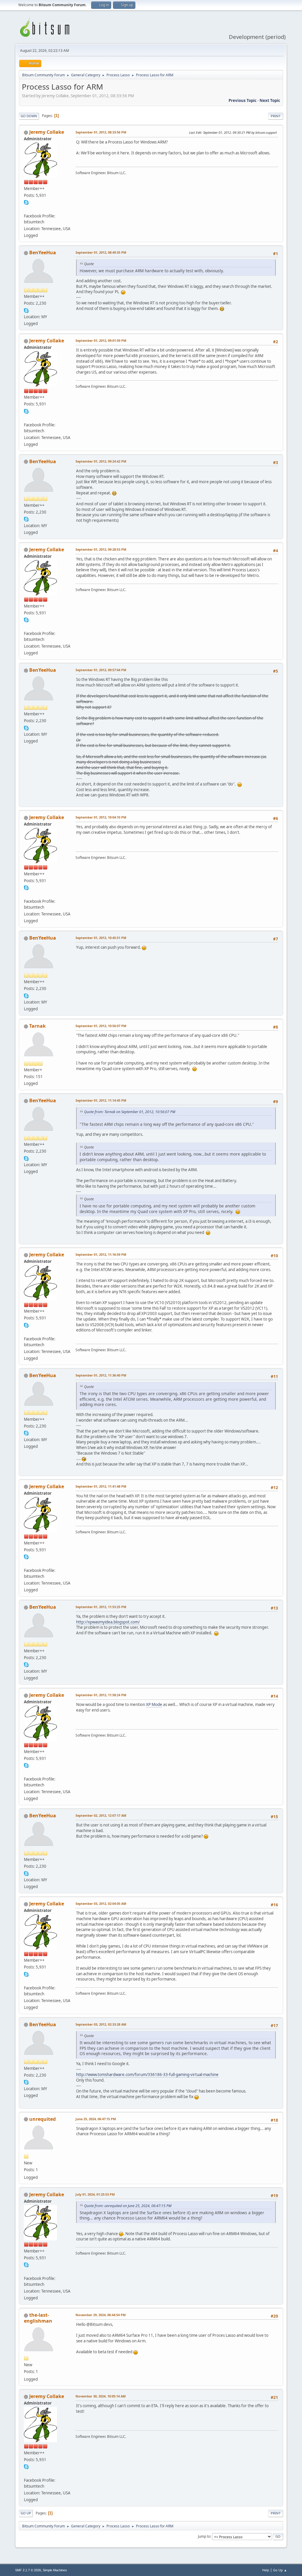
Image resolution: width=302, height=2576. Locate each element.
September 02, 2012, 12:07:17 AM (101, 1815)
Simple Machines (55, 2570)
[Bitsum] (26, 209)
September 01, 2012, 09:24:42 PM (101, 461)
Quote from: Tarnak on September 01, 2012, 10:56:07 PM (130, 1112)
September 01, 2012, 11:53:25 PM (101, 1607)
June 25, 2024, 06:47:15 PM (96, 2119)
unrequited (42, 2119)
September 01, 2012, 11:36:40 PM (101, 1375)
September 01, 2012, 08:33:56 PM (101, 132)
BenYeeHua (43, 253)
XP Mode (154, 1704)
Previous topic (243, 100)
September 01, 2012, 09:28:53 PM (101, 549)
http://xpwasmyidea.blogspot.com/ (108, 1622)
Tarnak (37, 1026)
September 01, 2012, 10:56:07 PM (101, 1026)
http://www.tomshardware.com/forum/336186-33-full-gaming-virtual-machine (147, 2075)
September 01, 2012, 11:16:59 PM (101, 1254)
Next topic (270, 100)
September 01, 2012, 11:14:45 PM (101, 1100)
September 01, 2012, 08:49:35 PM (101, 252)
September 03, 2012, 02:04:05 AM (101, 1903)
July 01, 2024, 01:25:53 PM (95, 2194)
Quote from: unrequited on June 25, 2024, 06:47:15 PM (128, 2206)
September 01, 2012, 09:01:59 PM (101, 340)
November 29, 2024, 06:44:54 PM (101, 2315)
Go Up (26, 2513)
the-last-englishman (38, 2318)
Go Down (29, 116)
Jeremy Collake (47, 132)
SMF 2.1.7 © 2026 (28, 2570)
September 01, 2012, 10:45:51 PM (101, 938)
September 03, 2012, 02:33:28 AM (101, 2024)
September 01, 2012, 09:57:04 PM (101, 670)
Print (276, 116)
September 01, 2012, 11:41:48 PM (101, 1486)
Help (266, 2570)
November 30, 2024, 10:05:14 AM (101, 2396)
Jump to (204, 2536)
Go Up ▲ (280, 2570)
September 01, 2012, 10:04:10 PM (101, 817)
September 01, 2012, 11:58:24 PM (101, 1695)
